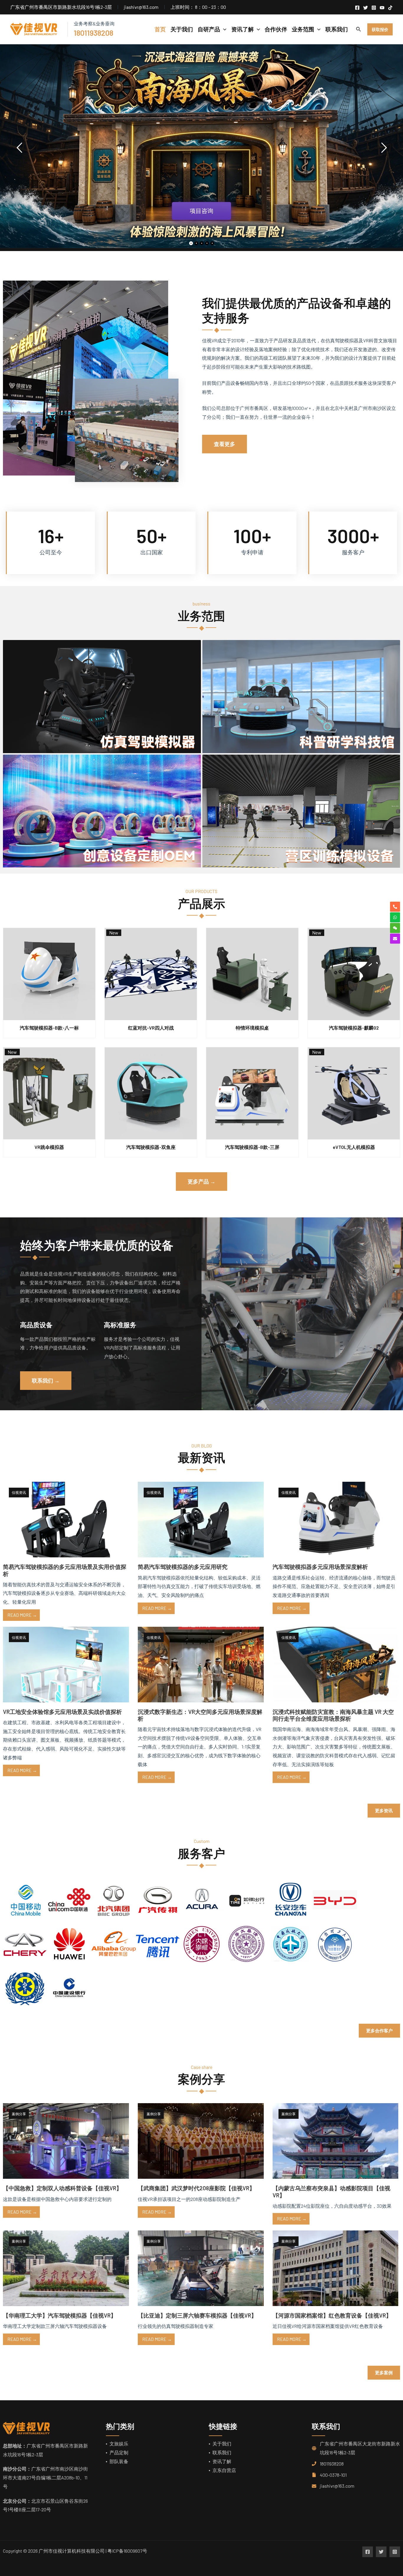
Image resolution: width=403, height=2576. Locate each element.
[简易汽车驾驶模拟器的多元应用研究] (201, 1519)
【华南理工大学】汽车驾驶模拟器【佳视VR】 (60, 2315)
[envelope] (395, 939)
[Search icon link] (359, 30)
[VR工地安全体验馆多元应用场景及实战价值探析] (66, 1664)
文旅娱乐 (119, 2444)
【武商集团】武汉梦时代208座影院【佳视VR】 (196, 2188)
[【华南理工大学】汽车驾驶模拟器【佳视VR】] (66, 2268)
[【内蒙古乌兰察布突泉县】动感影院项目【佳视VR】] (336, 2140)
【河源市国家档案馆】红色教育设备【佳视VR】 (332, 2315)
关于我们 (222, 2444)
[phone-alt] (395, 907)
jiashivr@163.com (337, 2486)
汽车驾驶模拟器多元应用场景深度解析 (320, 1567)
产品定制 (119, 2452)
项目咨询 (201, 220)
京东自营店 (224, 2470)
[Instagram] (374, 8)
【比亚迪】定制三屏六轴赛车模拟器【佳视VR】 (197, 2315)
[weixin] (395, 928)
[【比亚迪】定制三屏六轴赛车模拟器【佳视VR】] (201, 2268)
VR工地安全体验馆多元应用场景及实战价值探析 (62, 1712)
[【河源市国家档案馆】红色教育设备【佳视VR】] (336, 2268)
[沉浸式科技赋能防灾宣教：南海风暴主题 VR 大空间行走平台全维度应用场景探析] (336, 1664)
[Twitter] (366, 8)
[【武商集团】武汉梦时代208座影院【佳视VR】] (201, 2140)
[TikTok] (390, 8)
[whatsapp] (395, 917)
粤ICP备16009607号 (127, 2551)
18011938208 (332, 2464)
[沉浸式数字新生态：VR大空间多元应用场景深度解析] (201, 1664)
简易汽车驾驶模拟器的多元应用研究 (183, 1567)
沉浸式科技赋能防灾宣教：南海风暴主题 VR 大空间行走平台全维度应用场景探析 (333, 1715)
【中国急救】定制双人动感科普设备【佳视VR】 (62, 2188)
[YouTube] (382, 8)
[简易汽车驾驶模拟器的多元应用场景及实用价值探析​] (66, 1519)
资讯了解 (222, 2461)
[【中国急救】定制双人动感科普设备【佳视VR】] (66, 2140)
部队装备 (119, 2461)
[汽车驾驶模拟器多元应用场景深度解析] (336, 1519)
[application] (223, 29)
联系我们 (222, 2452)
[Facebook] (357, 8)
